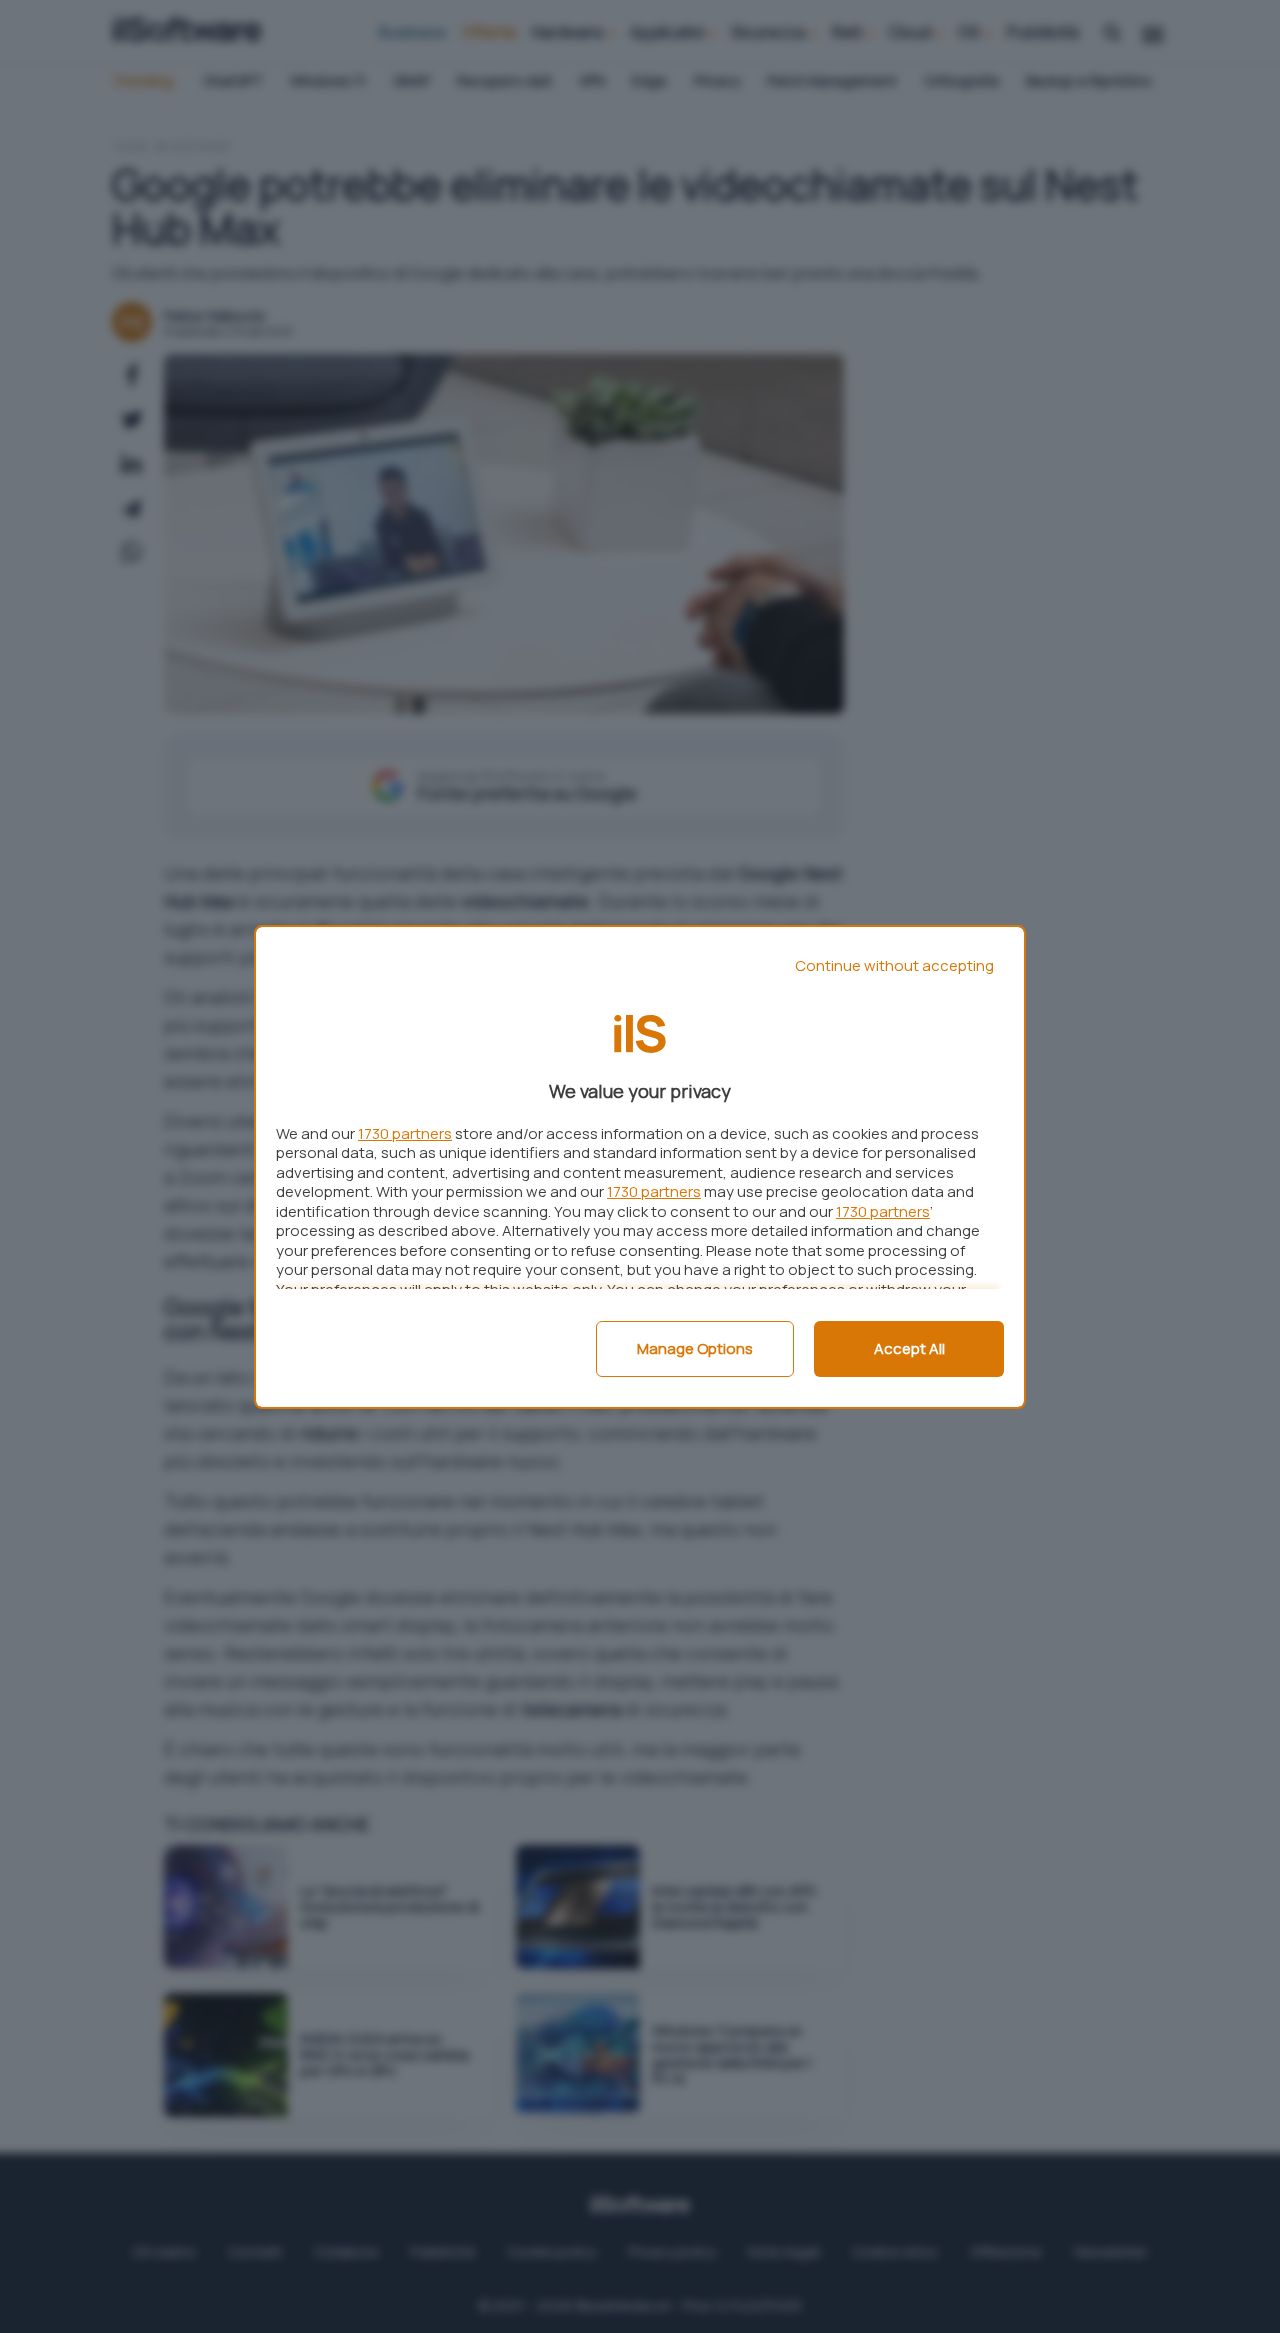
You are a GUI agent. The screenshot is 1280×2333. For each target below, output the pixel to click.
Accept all (909, 1348)
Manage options (695, 1348)
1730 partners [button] (405, 1133)
